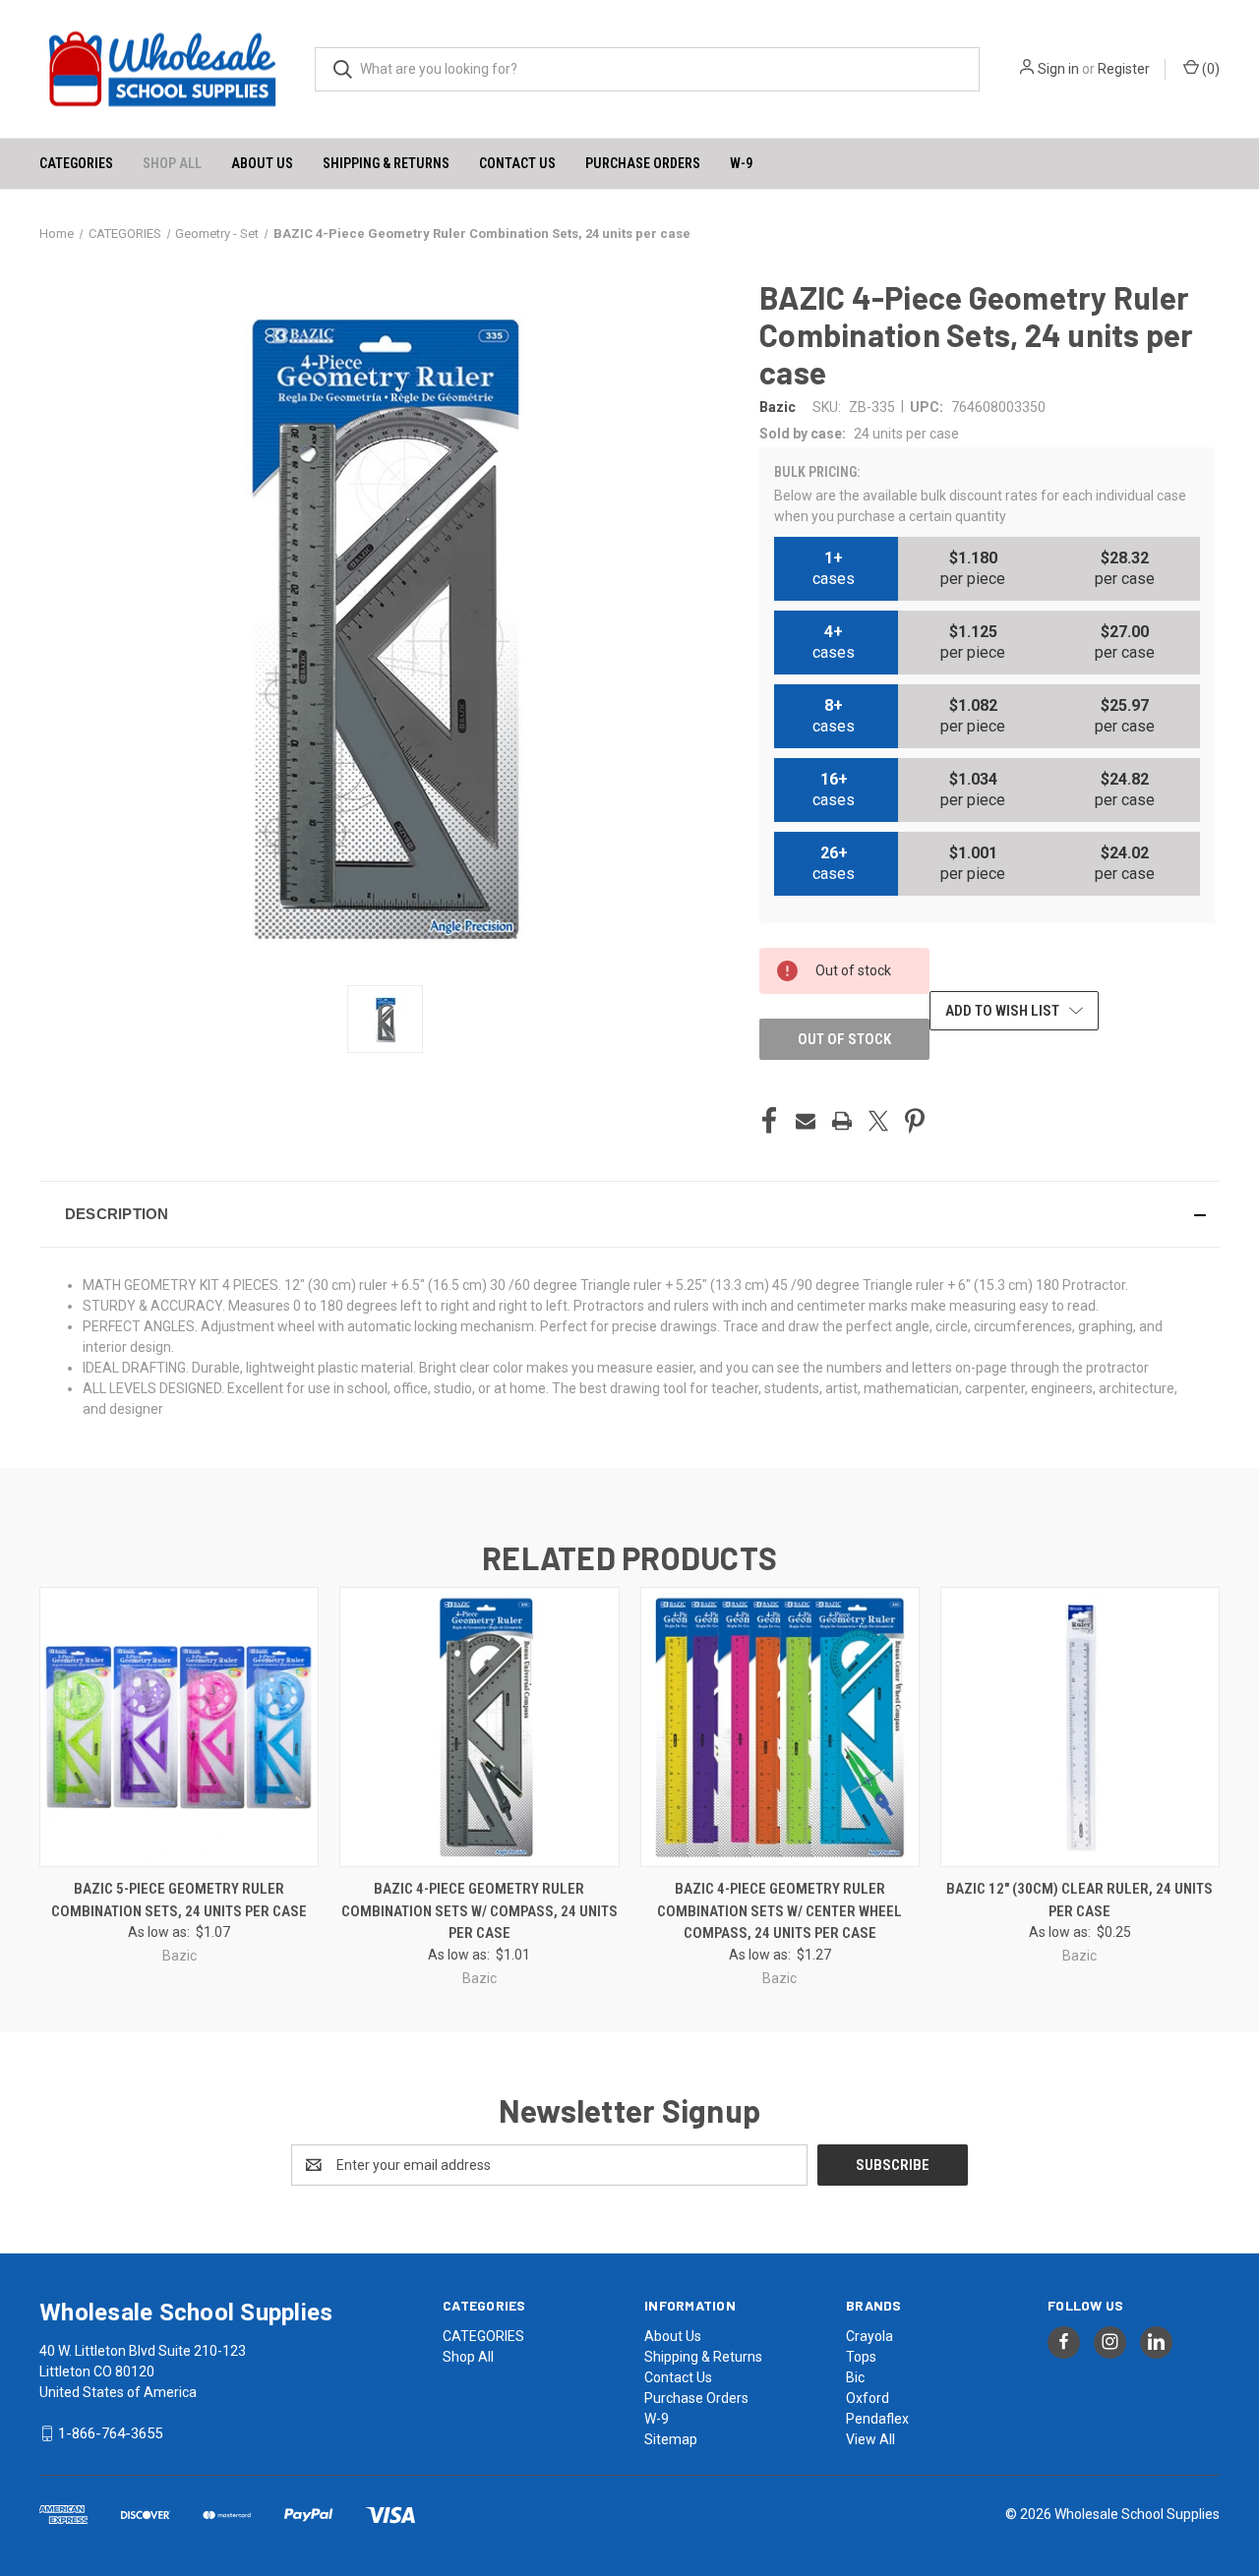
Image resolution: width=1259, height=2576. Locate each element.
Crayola (869, 2336)
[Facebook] (769, 1121)
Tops (861, 2357)
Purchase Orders (643, 163)
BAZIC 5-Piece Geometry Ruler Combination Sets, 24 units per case (179, 1900)
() (1209, 69)
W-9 (741, 163)
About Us (262, 163)
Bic (855, 2377)
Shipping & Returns (386, 163)
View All (870, 2439)
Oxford (868, 2398)
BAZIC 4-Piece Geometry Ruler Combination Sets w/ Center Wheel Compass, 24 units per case (779, 1911)
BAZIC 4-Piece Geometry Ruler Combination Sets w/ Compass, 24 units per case (480, 1911)
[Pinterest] (915, 1121)
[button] (629, 1214)
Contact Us (517, 163)
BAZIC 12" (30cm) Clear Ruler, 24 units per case (1079, 1900)
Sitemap (671, 2439)
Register (1124, 69)
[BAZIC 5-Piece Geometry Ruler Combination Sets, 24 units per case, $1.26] (179, 1727)
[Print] (842, 1121)
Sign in (1058, 69)
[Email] (806, 1121)
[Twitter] (878, 1121)
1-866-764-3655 (110, 2433)
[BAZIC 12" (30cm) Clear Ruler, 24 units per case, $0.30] (1080, 1727)
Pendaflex (877, 2419)
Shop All (172, 163)
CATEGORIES (76, 163)
